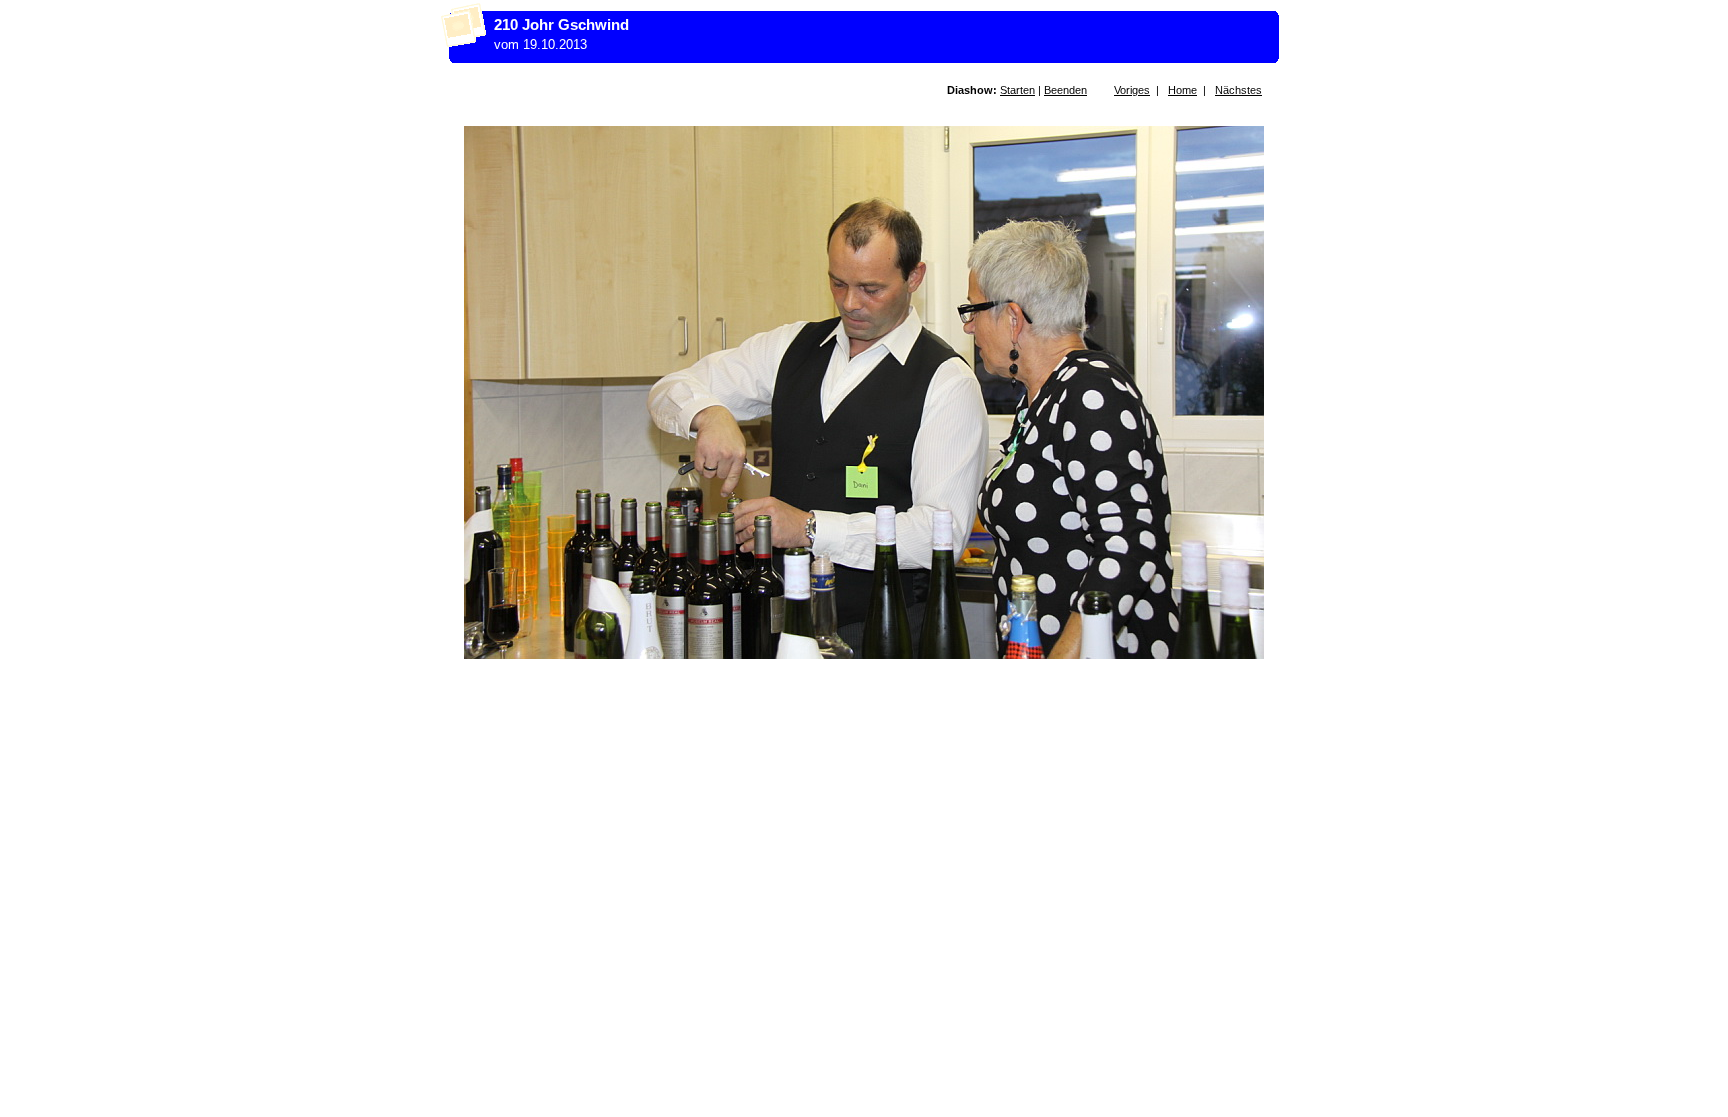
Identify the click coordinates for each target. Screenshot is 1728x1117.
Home (1182, 90)
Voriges (1132, 90)
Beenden (1065, 90)
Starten (1017, 90)
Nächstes (1238, 90)
